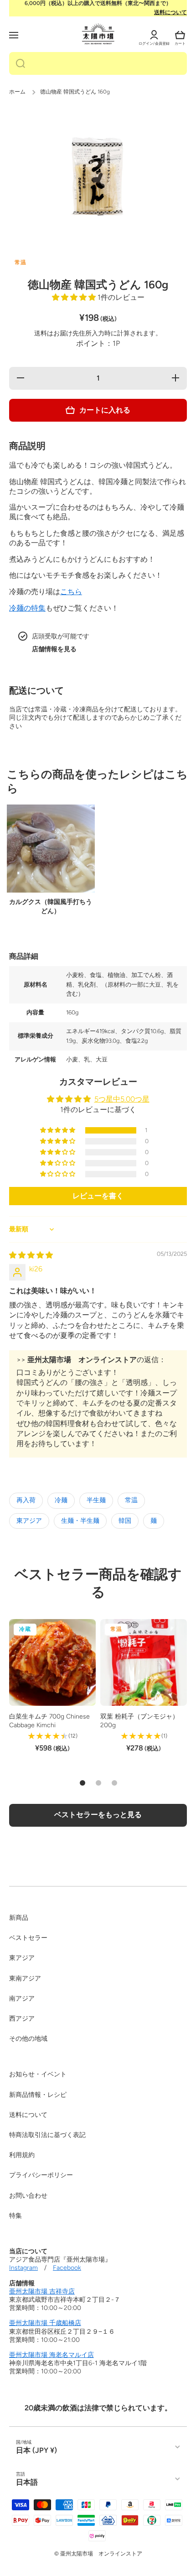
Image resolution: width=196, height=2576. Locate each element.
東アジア (29, 1521)
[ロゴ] (98, 34)
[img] (31, 1255)
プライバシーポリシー (41, 2175)
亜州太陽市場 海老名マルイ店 (52, 2355)
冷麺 (61, 1500)
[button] (180, 35)
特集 (15, 2216)
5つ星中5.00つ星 (122, 1099)
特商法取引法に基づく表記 (47, 2135)
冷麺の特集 (27, 608)
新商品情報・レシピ (38, 2095)
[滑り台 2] (98, 1783)
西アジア (22, 2019)
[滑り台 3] (114, 1783)
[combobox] (98, 63)
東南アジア (25, 1978)
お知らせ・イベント (38, 2074)
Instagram (23, 2268)
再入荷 (26, 1500)
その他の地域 (28, 2039)
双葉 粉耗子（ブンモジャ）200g (139, 1721)
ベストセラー (28, 1938)
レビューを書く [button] (98, 1196)
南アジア (22, 1999)
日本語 (27, 2482)
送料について (170, 12)
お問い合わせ (28, 2196)
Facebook (67, 2268)
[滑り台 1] (83, 1783)
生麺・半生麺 (80, 1521)
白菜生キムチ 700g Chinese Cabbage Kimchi (49, 1721)
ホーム (17, 92)
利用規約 (22, 2155)
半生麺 (96, 1500)
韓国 (125, 1521)
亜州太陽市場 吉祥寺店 (42, 2291)
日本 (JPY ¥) (36, 2450)
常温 (131, 1500)
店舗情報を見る (54, 649)
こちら (71, 592)
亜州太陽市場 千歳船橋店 (45, 2323)
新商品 (19, 1918)
